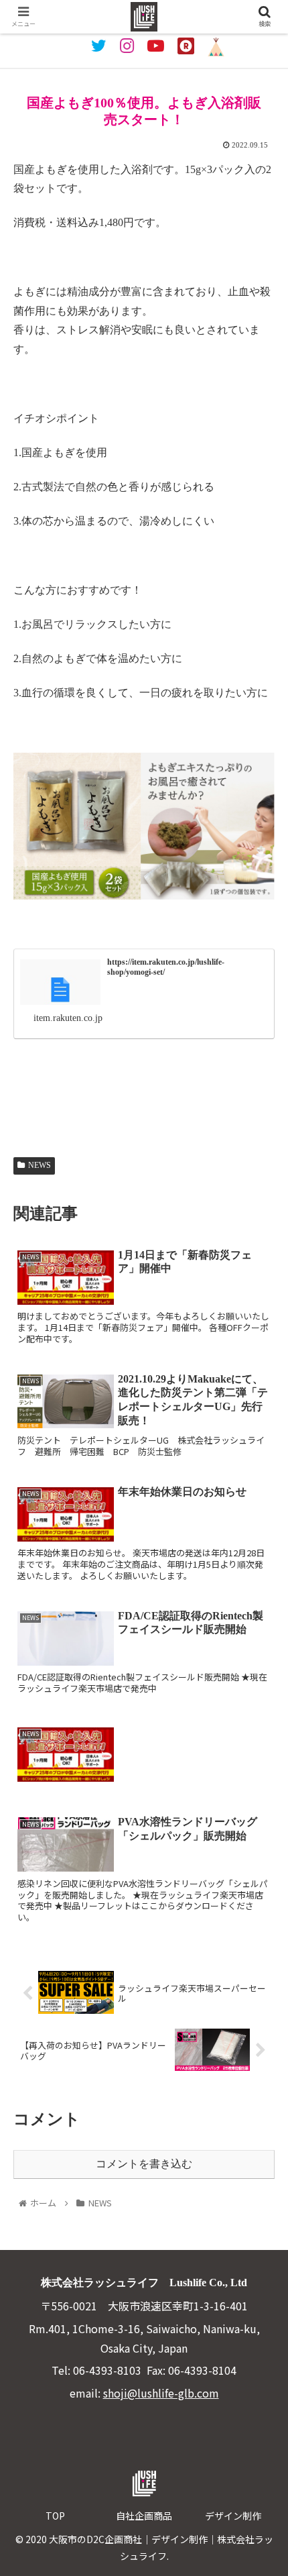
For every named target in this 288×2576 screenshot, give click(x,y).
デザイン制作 (233, 2516)
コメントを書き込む (144, 2164)
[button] (260, 1693)
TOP (55, 2516)
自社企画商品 (144, 2516)
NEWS (40, 1165)
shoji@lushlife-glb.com (161, 2393)
